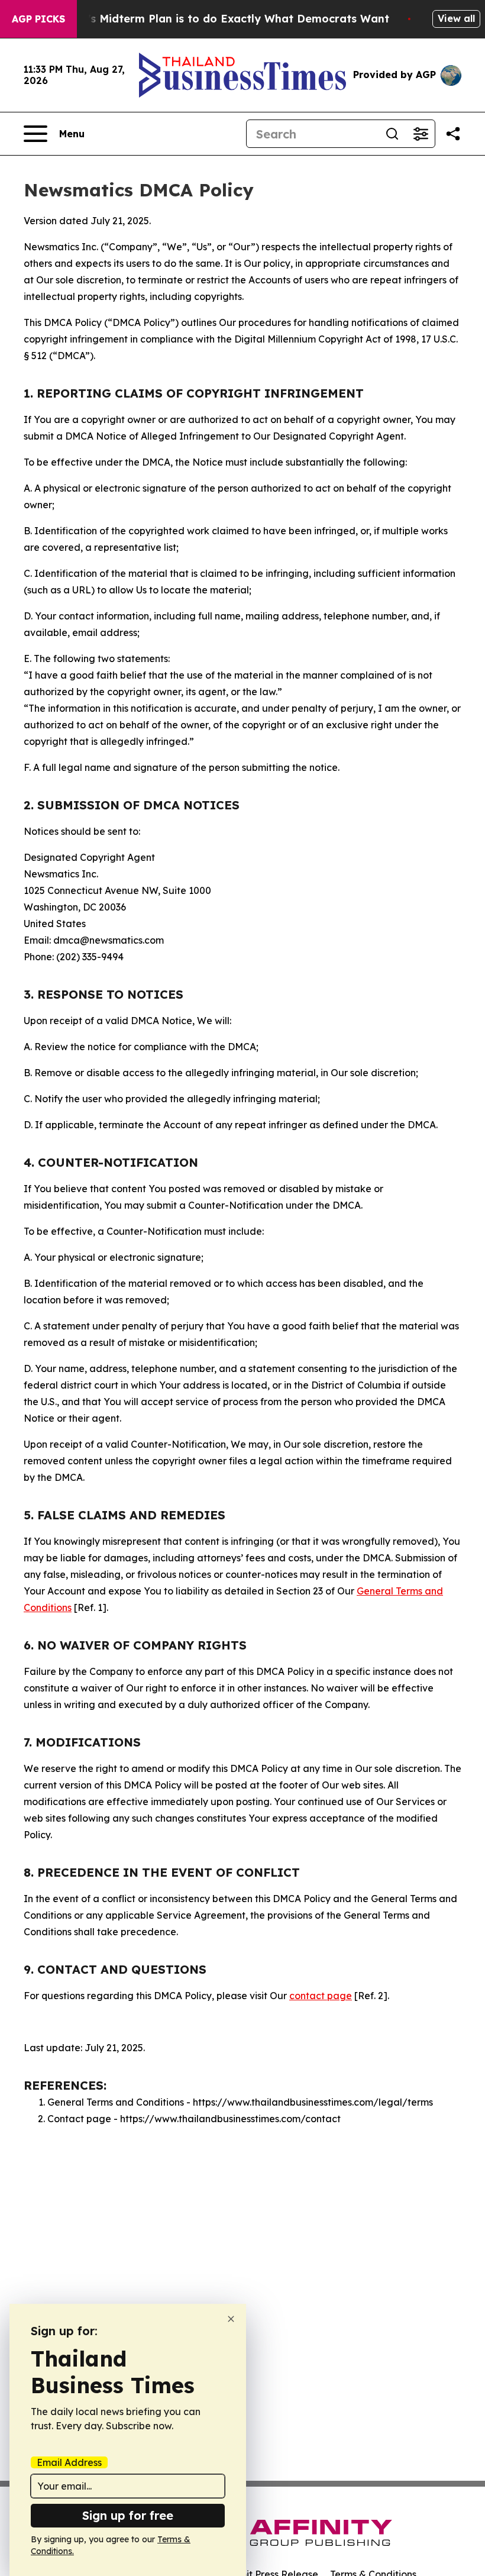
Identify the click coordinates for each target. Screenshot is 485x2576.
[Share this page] (453, 134)
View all (456, 18)
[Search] (392, 134)
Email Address (69, 2462)
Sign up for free (128, 2515)
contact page (321, 1996)
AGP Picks (38, 19)
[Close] (231, 2319)
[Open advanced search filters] (421, 134)
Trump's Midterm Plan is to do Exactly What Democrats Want (221, 19)
